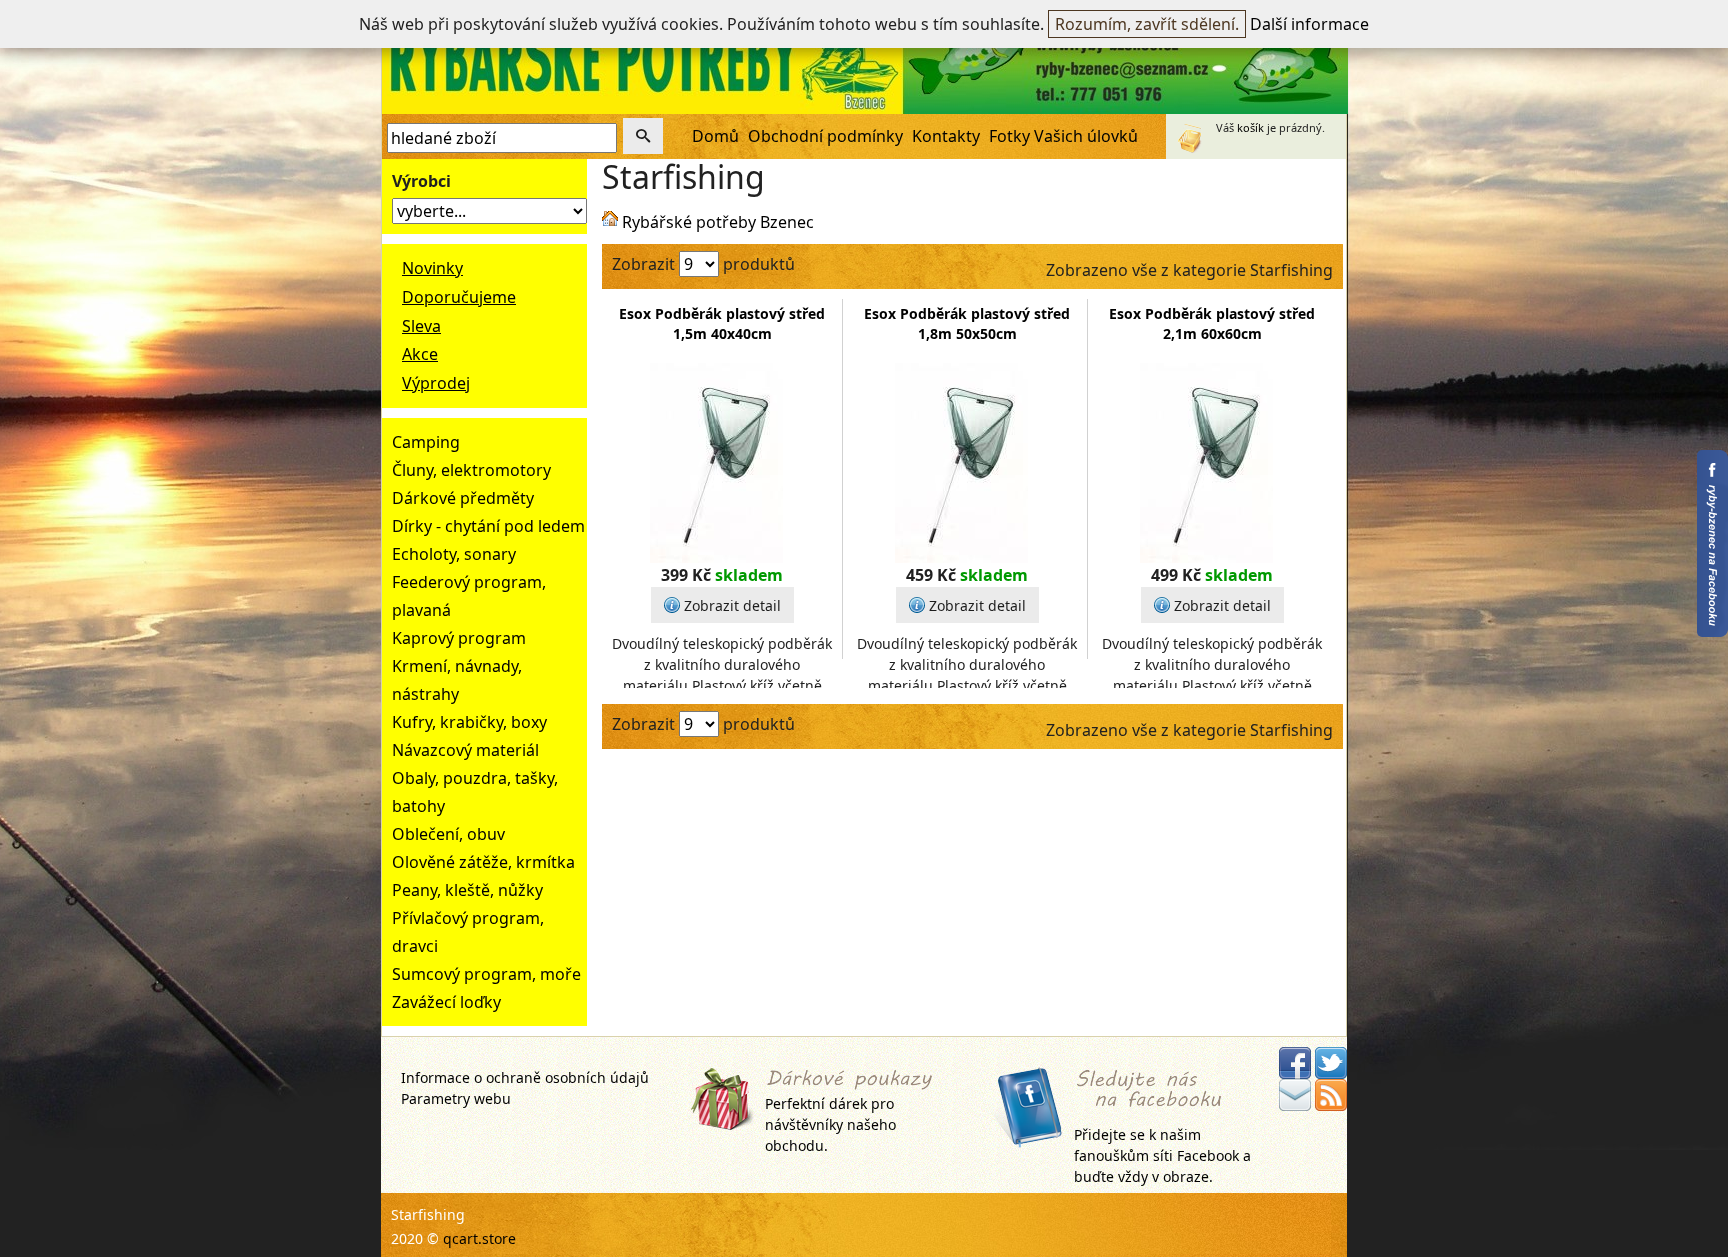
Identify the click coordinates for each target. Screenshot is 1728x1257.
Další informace (1309, 24)
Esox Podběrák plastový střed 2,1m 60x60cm (1212, 323)
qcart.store (479, 1238)
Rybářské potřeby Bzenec (718, 222)
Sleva (421, 326)
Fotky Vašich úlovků (1063, 136)
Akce (420, 354)
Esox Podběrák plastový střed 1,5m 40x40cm (722, 323)
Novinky (432, 268)
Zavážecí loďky (446, 1002)
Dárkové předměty (463, 498)
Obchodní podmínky (825, 136)
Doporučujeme (459, 297)
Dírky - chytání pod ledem (488, 526)
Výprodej (436, 383)
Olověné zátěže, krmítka (483, 862)
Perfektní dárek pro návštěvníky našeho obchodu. (830, 1124)
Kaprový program (459, 638)
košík (1250, 127)
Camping (426, 442)
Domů (715, 136)
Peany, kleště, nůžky (467, 890)
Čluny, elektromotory (471, 470)
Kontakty (946, 136)
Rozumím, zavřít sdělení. (1147, 24)
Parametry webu (456, 1098)
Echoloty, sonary (454, 554)
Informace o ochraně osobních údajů (525, 1077)
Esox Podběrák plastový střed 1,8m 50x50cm (967, 323)
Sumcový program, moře (486, 974)
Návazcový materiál (465, 750)
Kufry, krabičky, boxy (469, 722)
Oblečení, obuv (448, 834)
